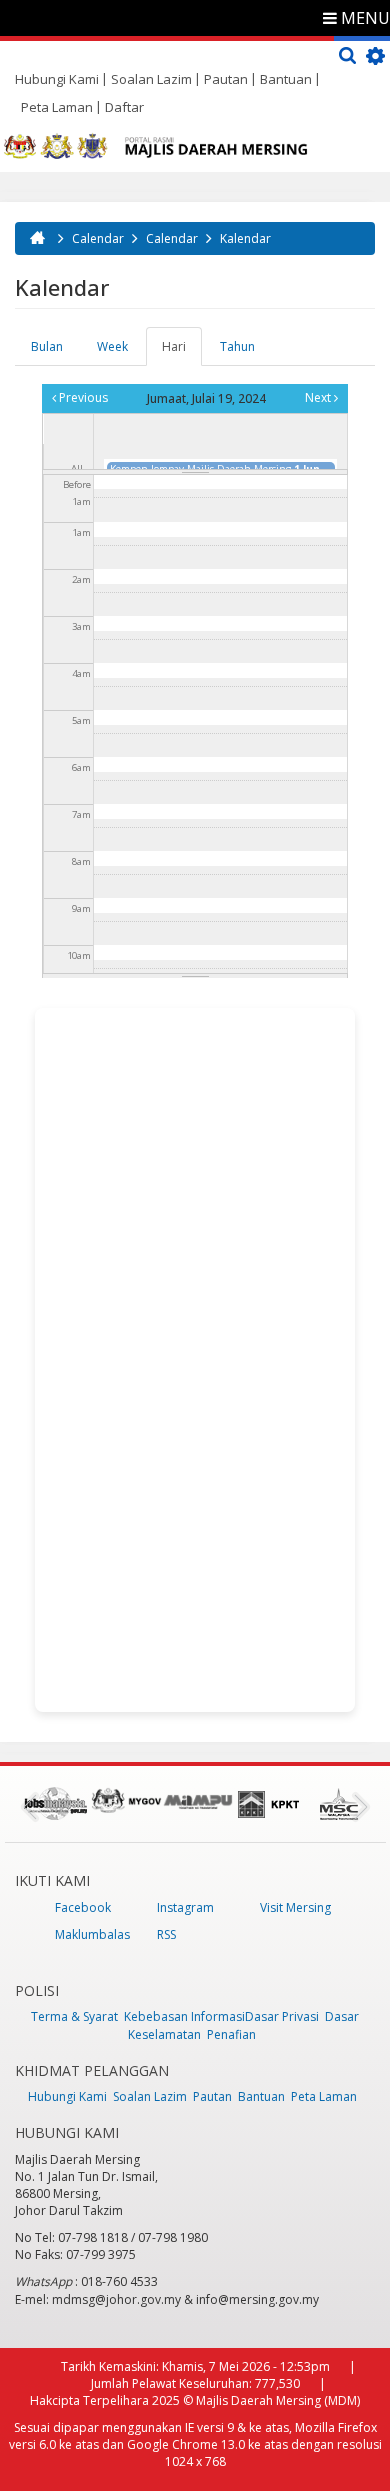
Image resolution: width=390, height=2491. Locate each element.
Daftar (124, 107)
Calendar (98, 238)
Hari (182, 352)
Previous (82, 397)
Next (319, 397)
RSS (166, 1934)
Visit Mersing (295, 1907)
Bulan (47, 346)
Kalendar (245, 238)
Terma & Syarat (74, 2016)
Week (112, 346)
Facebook (83, 1907)
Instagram (185, 1907)
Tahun (237, 346)
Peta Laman (57, 107)
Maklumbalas (92, 1934)
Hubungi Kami (57, 79)
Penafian (231, 2034)
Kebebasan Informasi (184, 2016)
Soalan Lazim (151, 79)
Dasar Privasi (282, 2016)
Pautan (226, 79)
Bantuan (286, 79)
